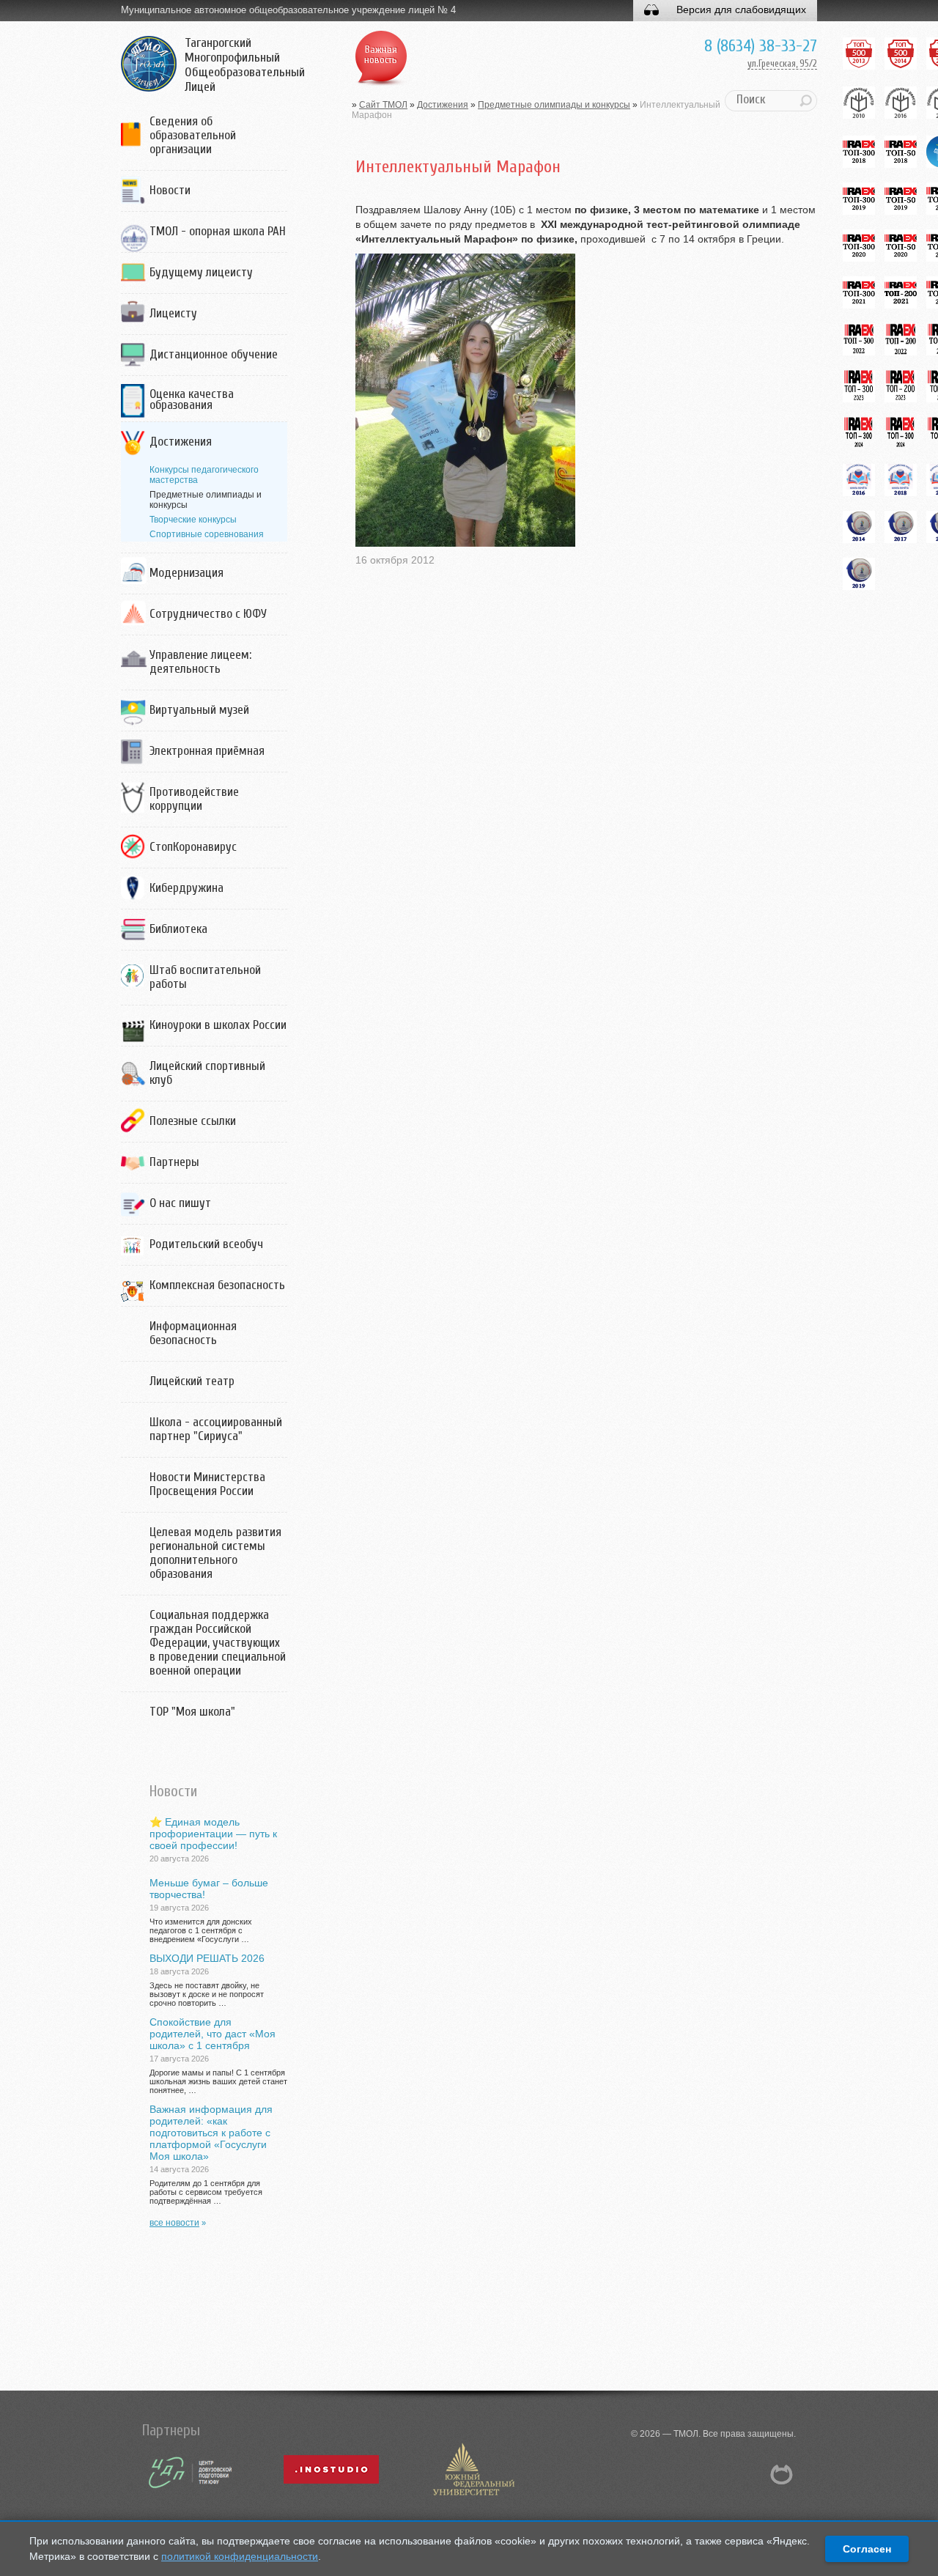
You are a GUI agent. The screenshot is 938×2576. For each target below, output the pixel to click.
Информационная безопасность (193, 1333)
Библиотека (178, 929)
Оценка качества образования (192, 399)
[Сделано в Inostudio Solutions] (473, 2496)
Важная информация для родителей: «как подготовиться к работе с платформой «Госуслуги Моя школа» (211, 2133)
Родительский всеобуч (206, 1244)
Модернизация (187, 573)
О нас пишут (180, 1203)
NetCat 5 (782, 2474)
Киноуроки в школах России (218, 1025)
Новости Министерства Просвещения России (207, 1484)
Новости (170, 190)
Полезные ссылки (193, 1121)
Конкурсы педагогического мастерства (204, 475)
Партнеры (174, 1162)
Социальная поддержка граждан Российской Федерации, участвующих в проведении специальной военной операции (218, 1643)
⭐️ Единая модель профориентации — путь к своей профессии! (213, 1834)
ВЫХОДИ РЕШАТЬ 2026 (207, 1958)
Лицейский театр (192, 1381)
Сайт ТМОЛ (383, 105)
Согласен (867, 2549)
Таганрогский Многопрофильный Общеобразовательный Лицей (245, 65)
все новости (174, 2223)
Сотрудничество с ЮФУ (208, 614)
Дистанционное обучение (214, 354)
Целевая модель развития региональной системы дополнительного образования (215, 1553)
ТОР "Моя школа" (192, 1712)
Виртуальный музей (199, 710)
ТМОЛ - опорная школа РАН (218, 231)
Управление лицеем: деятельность (200, 662)
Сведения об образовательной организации (193, 135)
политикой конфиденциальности (240, 2556)
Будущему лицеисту (201, 272)
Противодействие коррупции (194, 799)
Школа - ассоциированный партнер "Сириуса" (216, 1429)
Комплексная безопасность (217, 1285)
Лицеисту (173, 313)
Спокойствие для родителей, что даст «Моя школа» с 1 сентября (213, 2034)
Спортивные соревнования (207, 534)
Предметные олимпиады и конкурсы (554, 105)
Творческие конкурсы (193, 520)
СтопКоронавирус (193, 847)
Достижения (181, 442)
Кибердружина (187, 888)
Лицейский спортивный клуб (207, 1073)
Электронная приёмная (207, 751)
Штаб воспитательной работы (205, 977)
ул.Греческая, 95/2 (782, 63)
